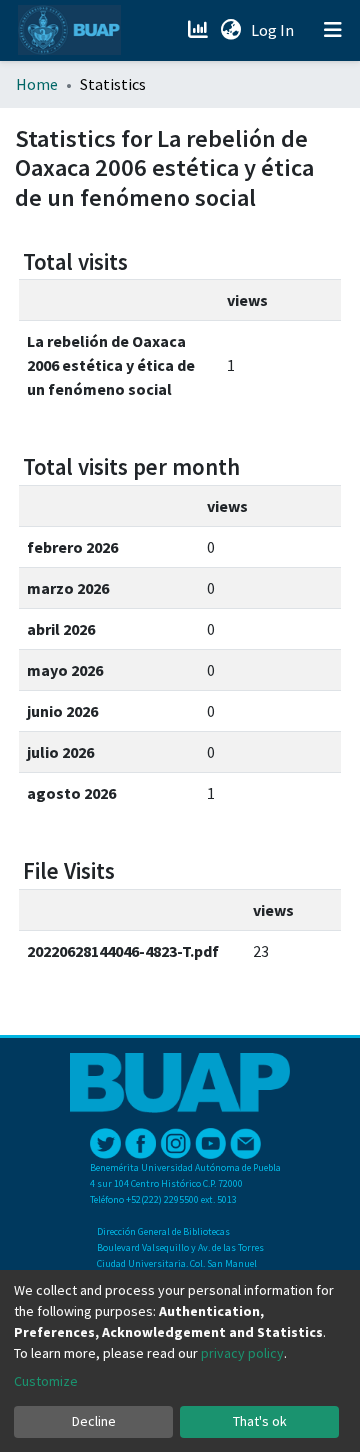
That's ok (260, 1421)
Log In (274, 30)
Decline (94, 1421)
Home (37, 84)
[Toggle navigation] (333, 30)
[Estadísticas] (199, 30)
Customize (46, 1381)
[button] (230, 30)
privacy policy (242, 1353)
